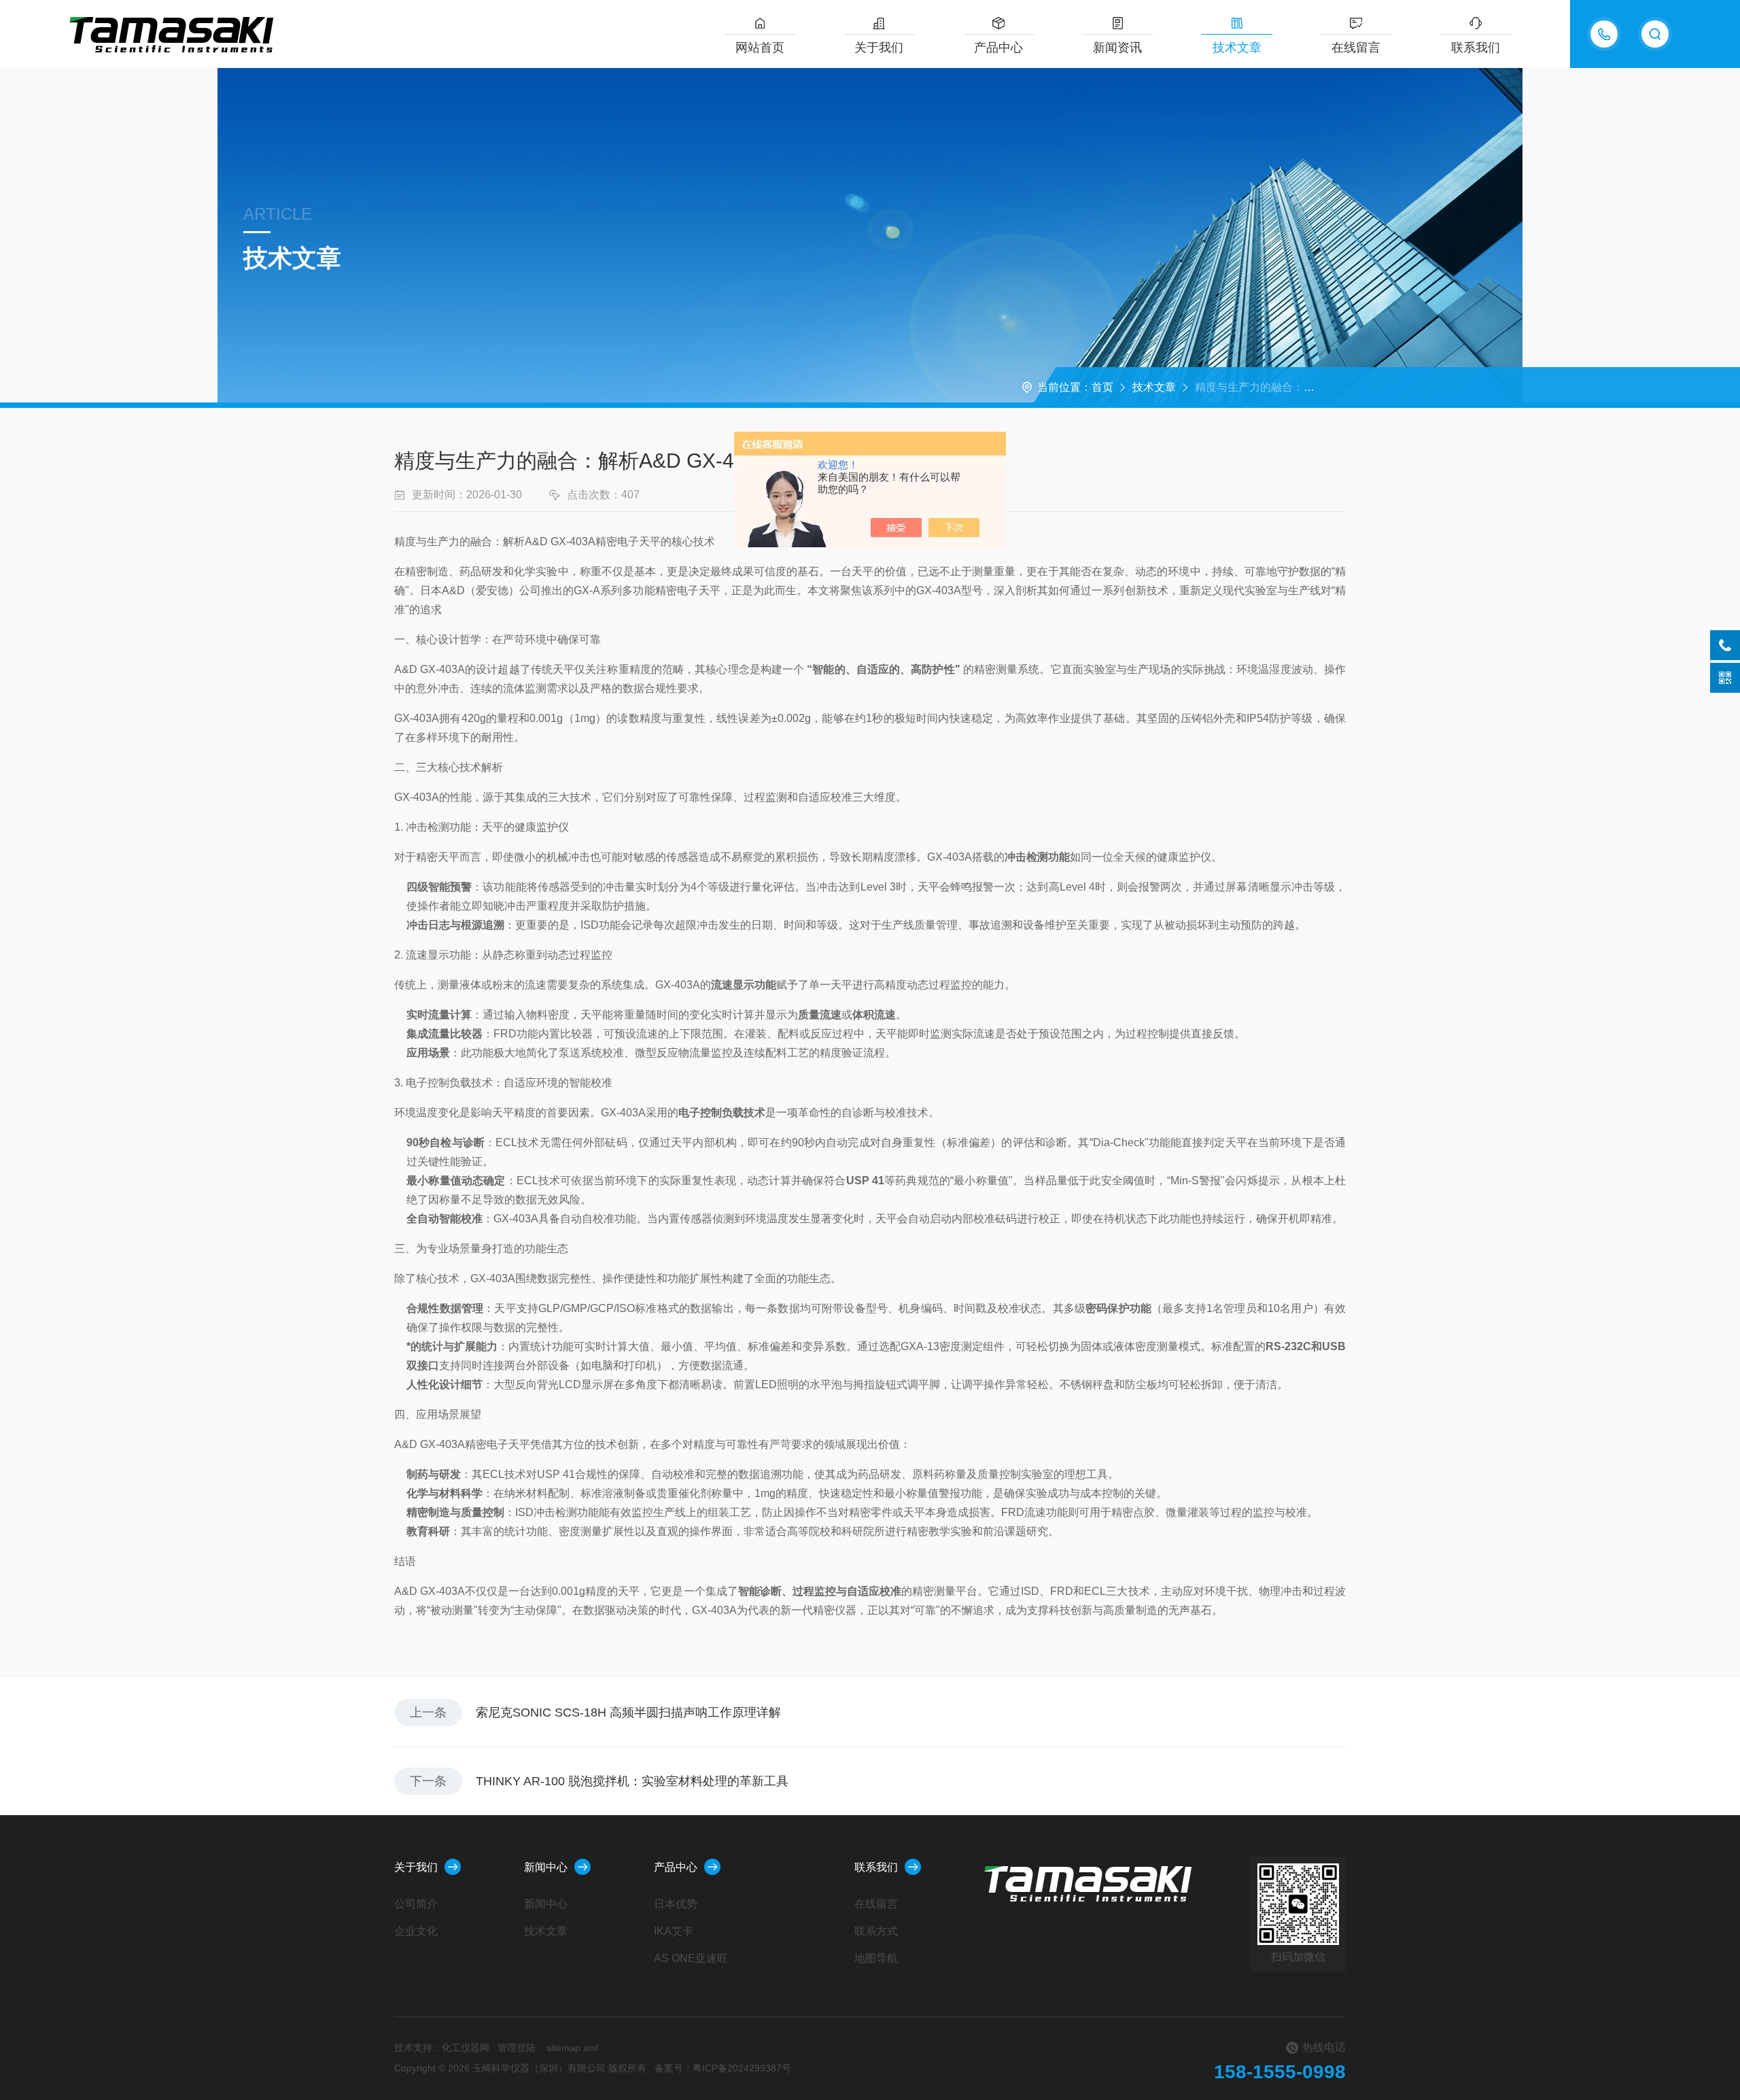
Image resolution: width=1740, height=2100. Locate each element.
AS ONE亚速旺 (691, 1958)
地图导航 (876, 1958)
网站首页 (760, 48)
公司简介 (416, 1904)
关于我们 (879, 48)
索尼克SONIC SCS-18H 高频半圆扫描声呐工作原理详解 (628, 1712)
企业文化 (416, 1931)
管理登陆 (517, 2048)
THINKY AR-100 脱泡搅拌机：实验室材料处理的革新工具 (632, 1781)
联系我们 (1476, 48)
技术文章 (1237, 48)
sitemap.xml (572, 2048)
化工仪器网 (466, 2048)
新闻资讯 (1117, 48)
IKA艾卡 (674, 1931)
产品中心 (998, 48)
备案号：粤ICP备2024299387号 (723, 2068)
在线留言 (1356, 48)
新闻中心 (546, 1867)
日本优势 (676, 1904)
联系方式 (876, 1931)
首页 (1102, 387)
